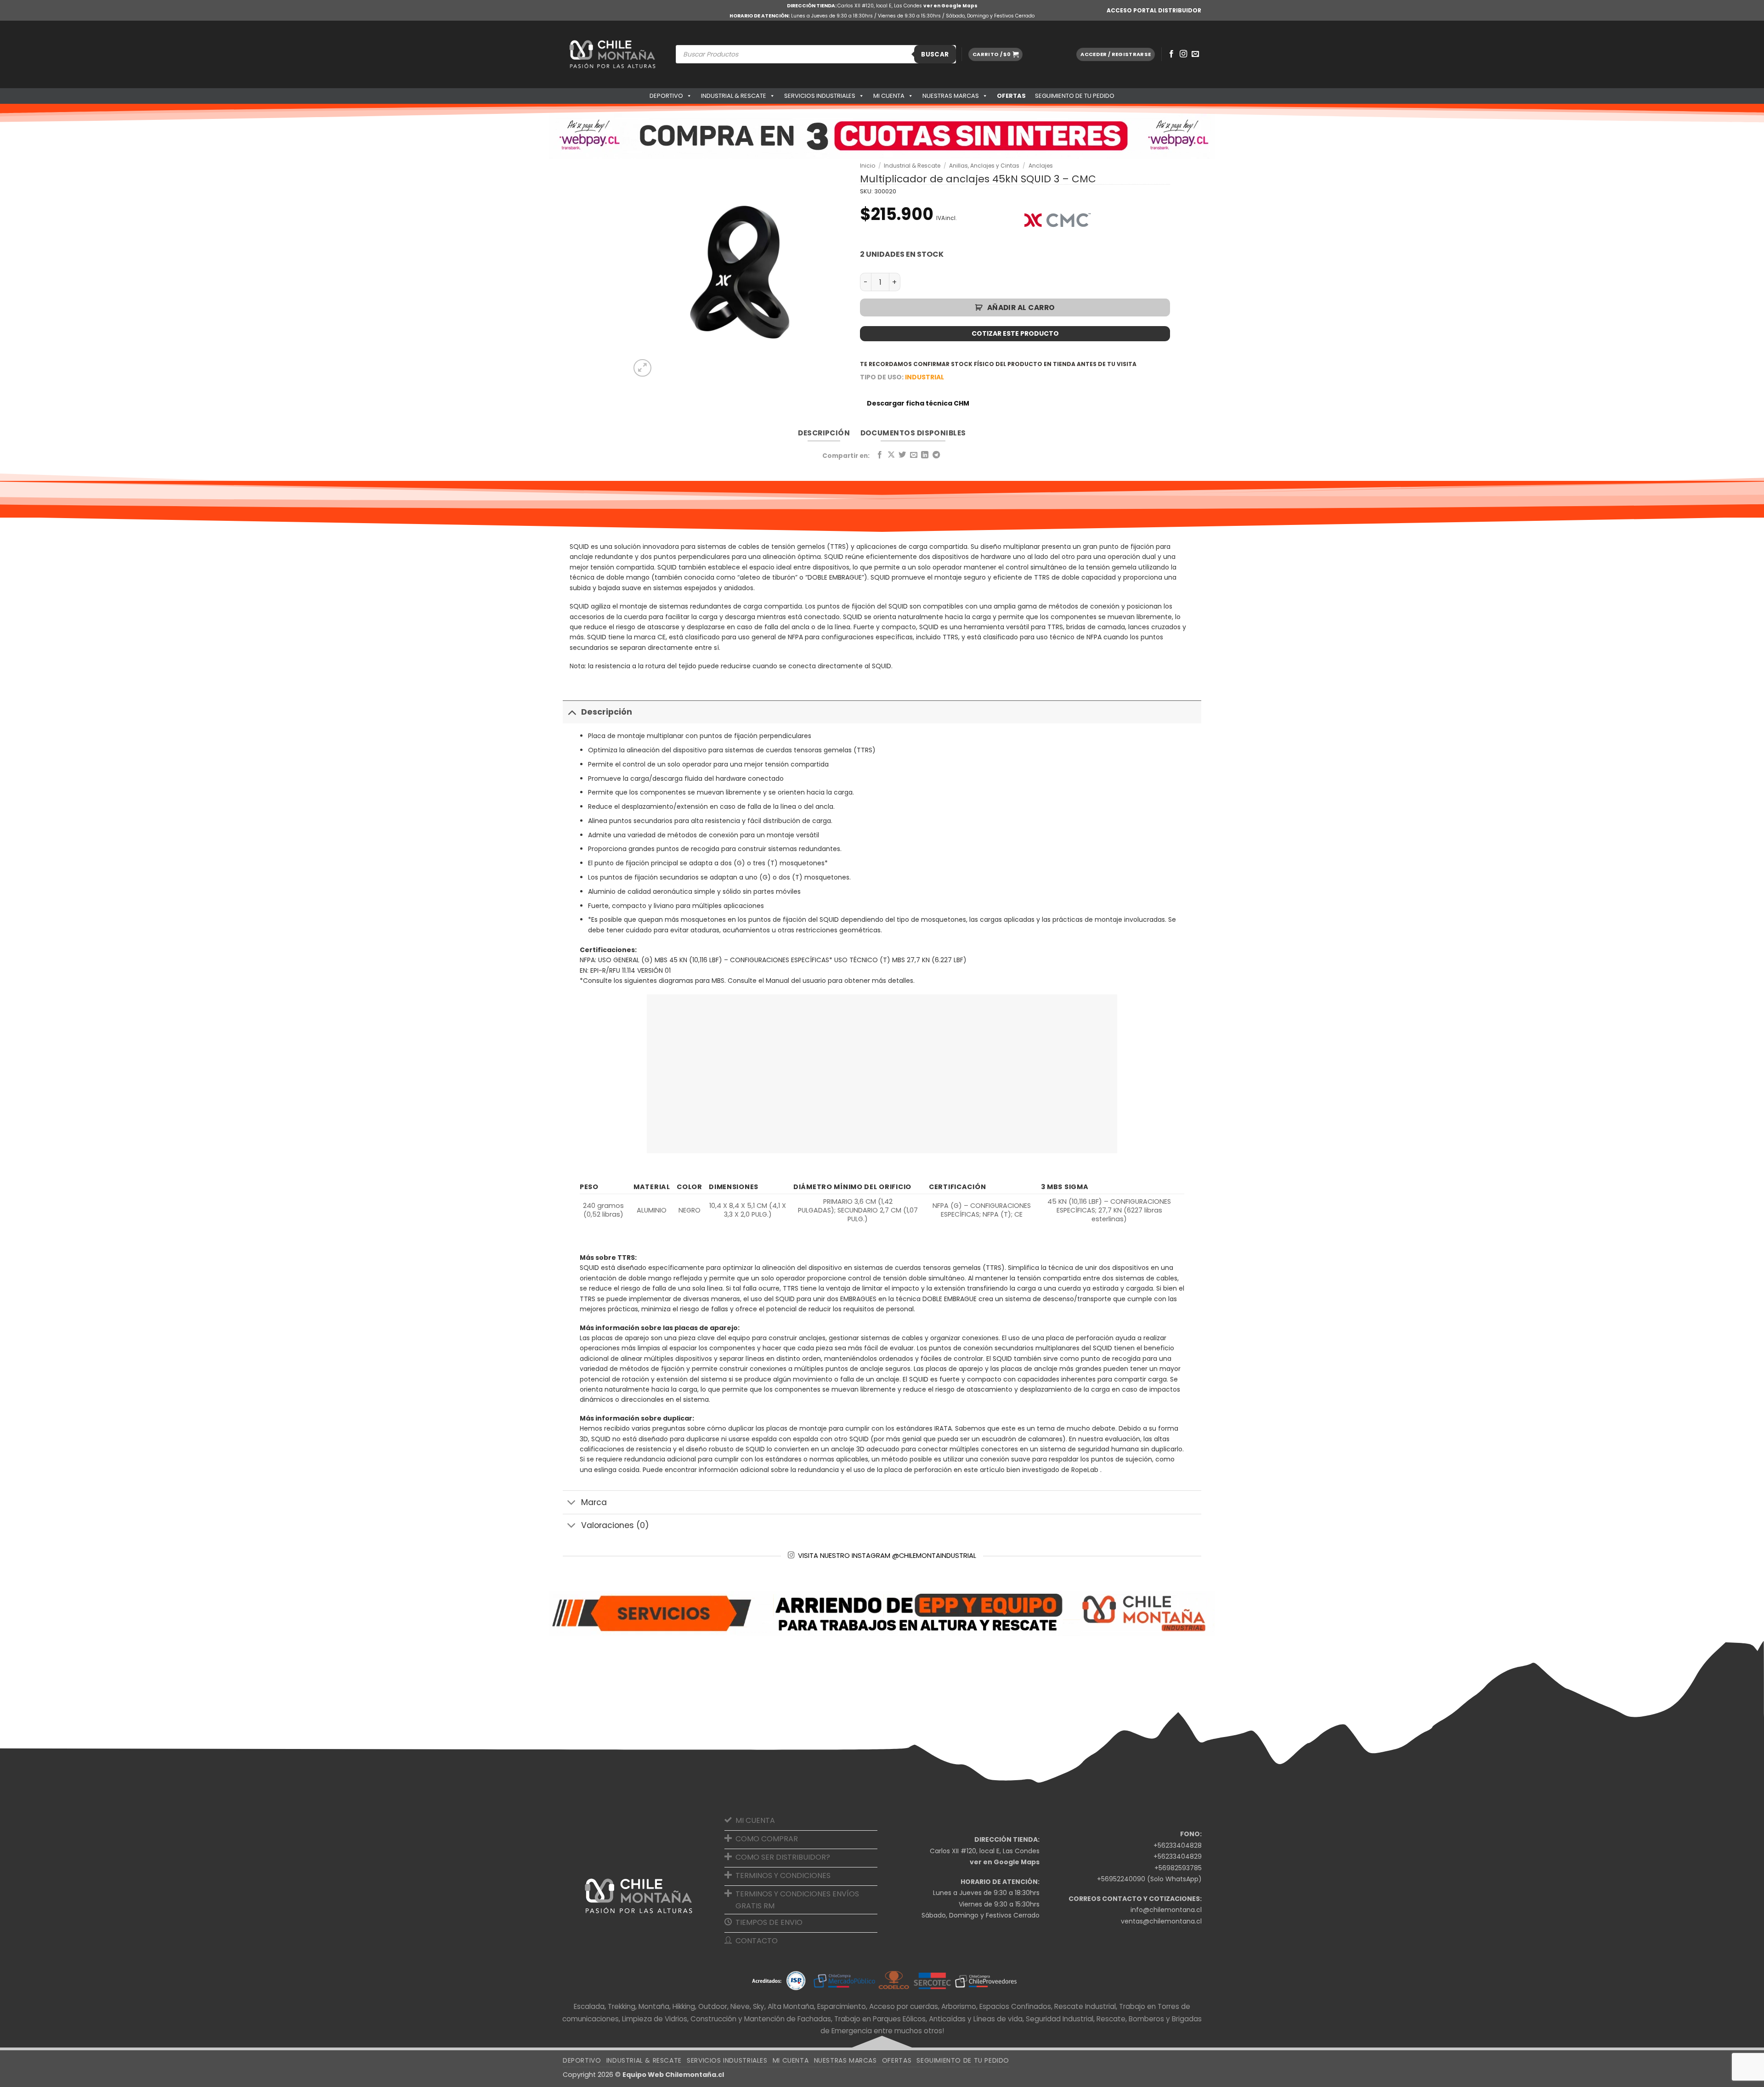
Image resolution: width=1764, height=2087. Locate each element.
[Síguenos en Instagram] (1183, 54)
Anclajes (1041, 166)
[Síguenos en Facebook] (1171, 54)
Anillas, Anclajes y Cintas (984, 166)
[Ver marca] (1057, 220)
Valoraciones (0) (615, 1525)
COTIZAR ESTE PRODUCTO (1015, 333)
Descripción (607, 712)
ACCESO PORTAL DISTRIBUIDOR (1154, 10)
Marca (594, 1502)
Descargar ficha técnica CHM (918, 403)
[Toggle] (572, 712)
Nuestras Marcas (951, 96)
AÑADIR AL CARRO (1021, 307)
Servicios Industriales (820, 96)
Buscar (935, 54)
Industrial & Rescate (734, 96)
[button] (995, 54)
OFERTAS (1011, 96)
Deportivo (666, 96)
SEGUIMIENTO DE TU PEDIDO (1075, 96)
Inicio (868, 166)
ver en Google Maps (950, 6)
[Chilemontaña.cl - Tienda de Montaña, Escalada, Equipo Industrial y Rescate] (612, 54)
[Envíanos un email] (1195, 54)
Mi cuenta (889, 96)
